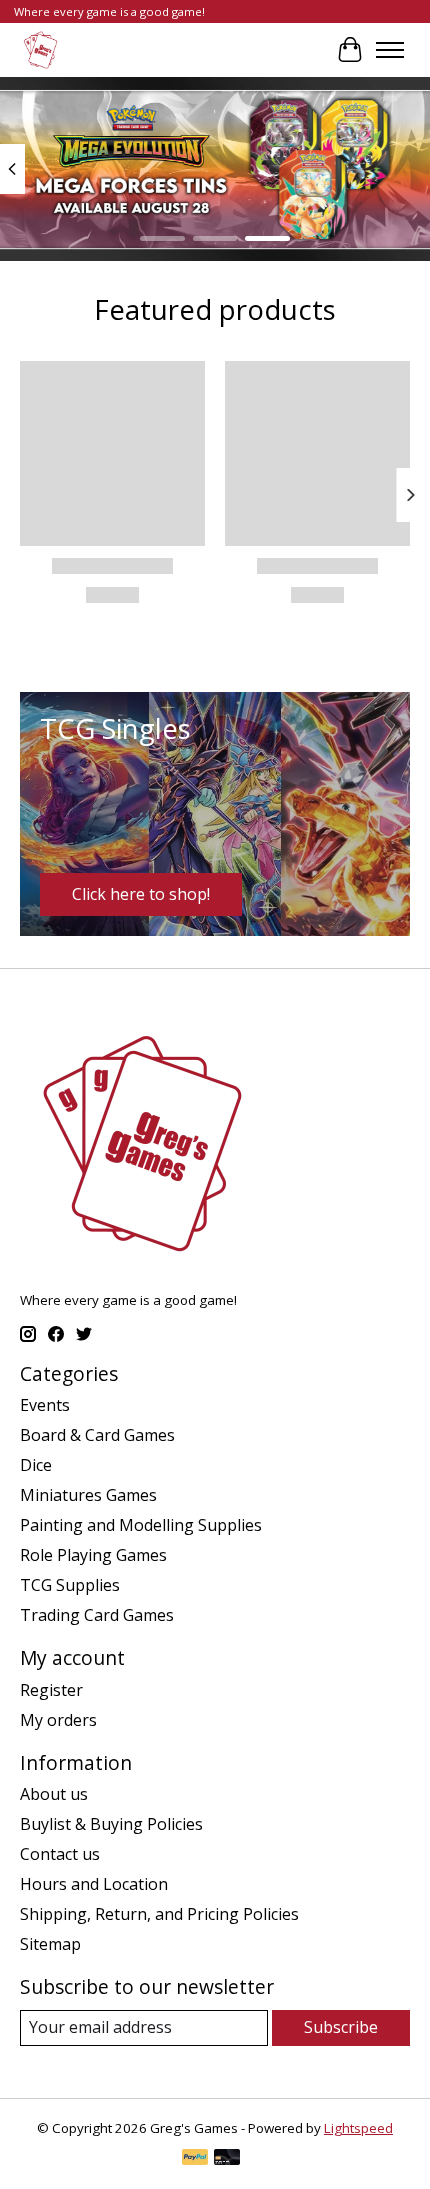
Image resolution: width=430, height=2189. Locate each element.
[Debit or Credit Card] (227, 2159)
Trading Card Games (97, 1615)
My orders (58, 1720)
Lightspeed (358, 2128)
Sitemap (50, 1944)
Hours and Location (94, 1884)
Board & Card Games (97, 1435)
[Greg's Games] (40, 49)
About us (54, 1794)
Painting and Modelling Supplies (141, 1525)
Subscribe (341, 2027)
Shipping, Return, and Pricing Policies (159, 1914)
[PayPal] (195, 2159)
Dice (36, 1465)
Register (51, 1690)
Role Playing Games (93, 1555)
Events (45, 1405)
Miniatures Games (88, 1495)
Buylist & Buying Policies (111, 1824)
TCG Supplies (70, 1585)
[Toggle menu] (390, 50)
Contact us (60, 1854)
